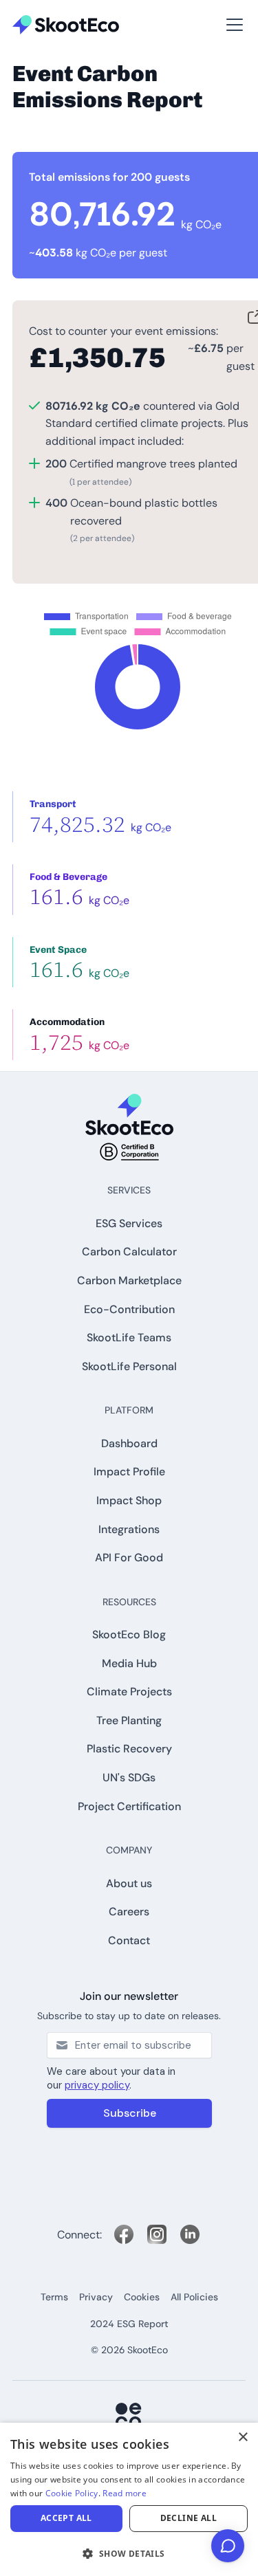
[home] (66, 25)
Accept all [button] (66, 2518)
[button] (33, 8)
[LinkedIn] (190, 2234)
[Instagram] (157, 2234)
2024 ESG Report (129, 2324)
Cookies (142, 2297)
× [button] (243, 2437)
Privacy (96, 2297)
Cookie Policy (72, 2493)
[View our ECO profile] (129, 2417)
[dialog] (129, 2499)
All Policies (194, 2297)
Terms (54, 2297)
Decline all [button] (189, 2518)
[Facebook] (124, 2234)
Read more (125, 2493)
